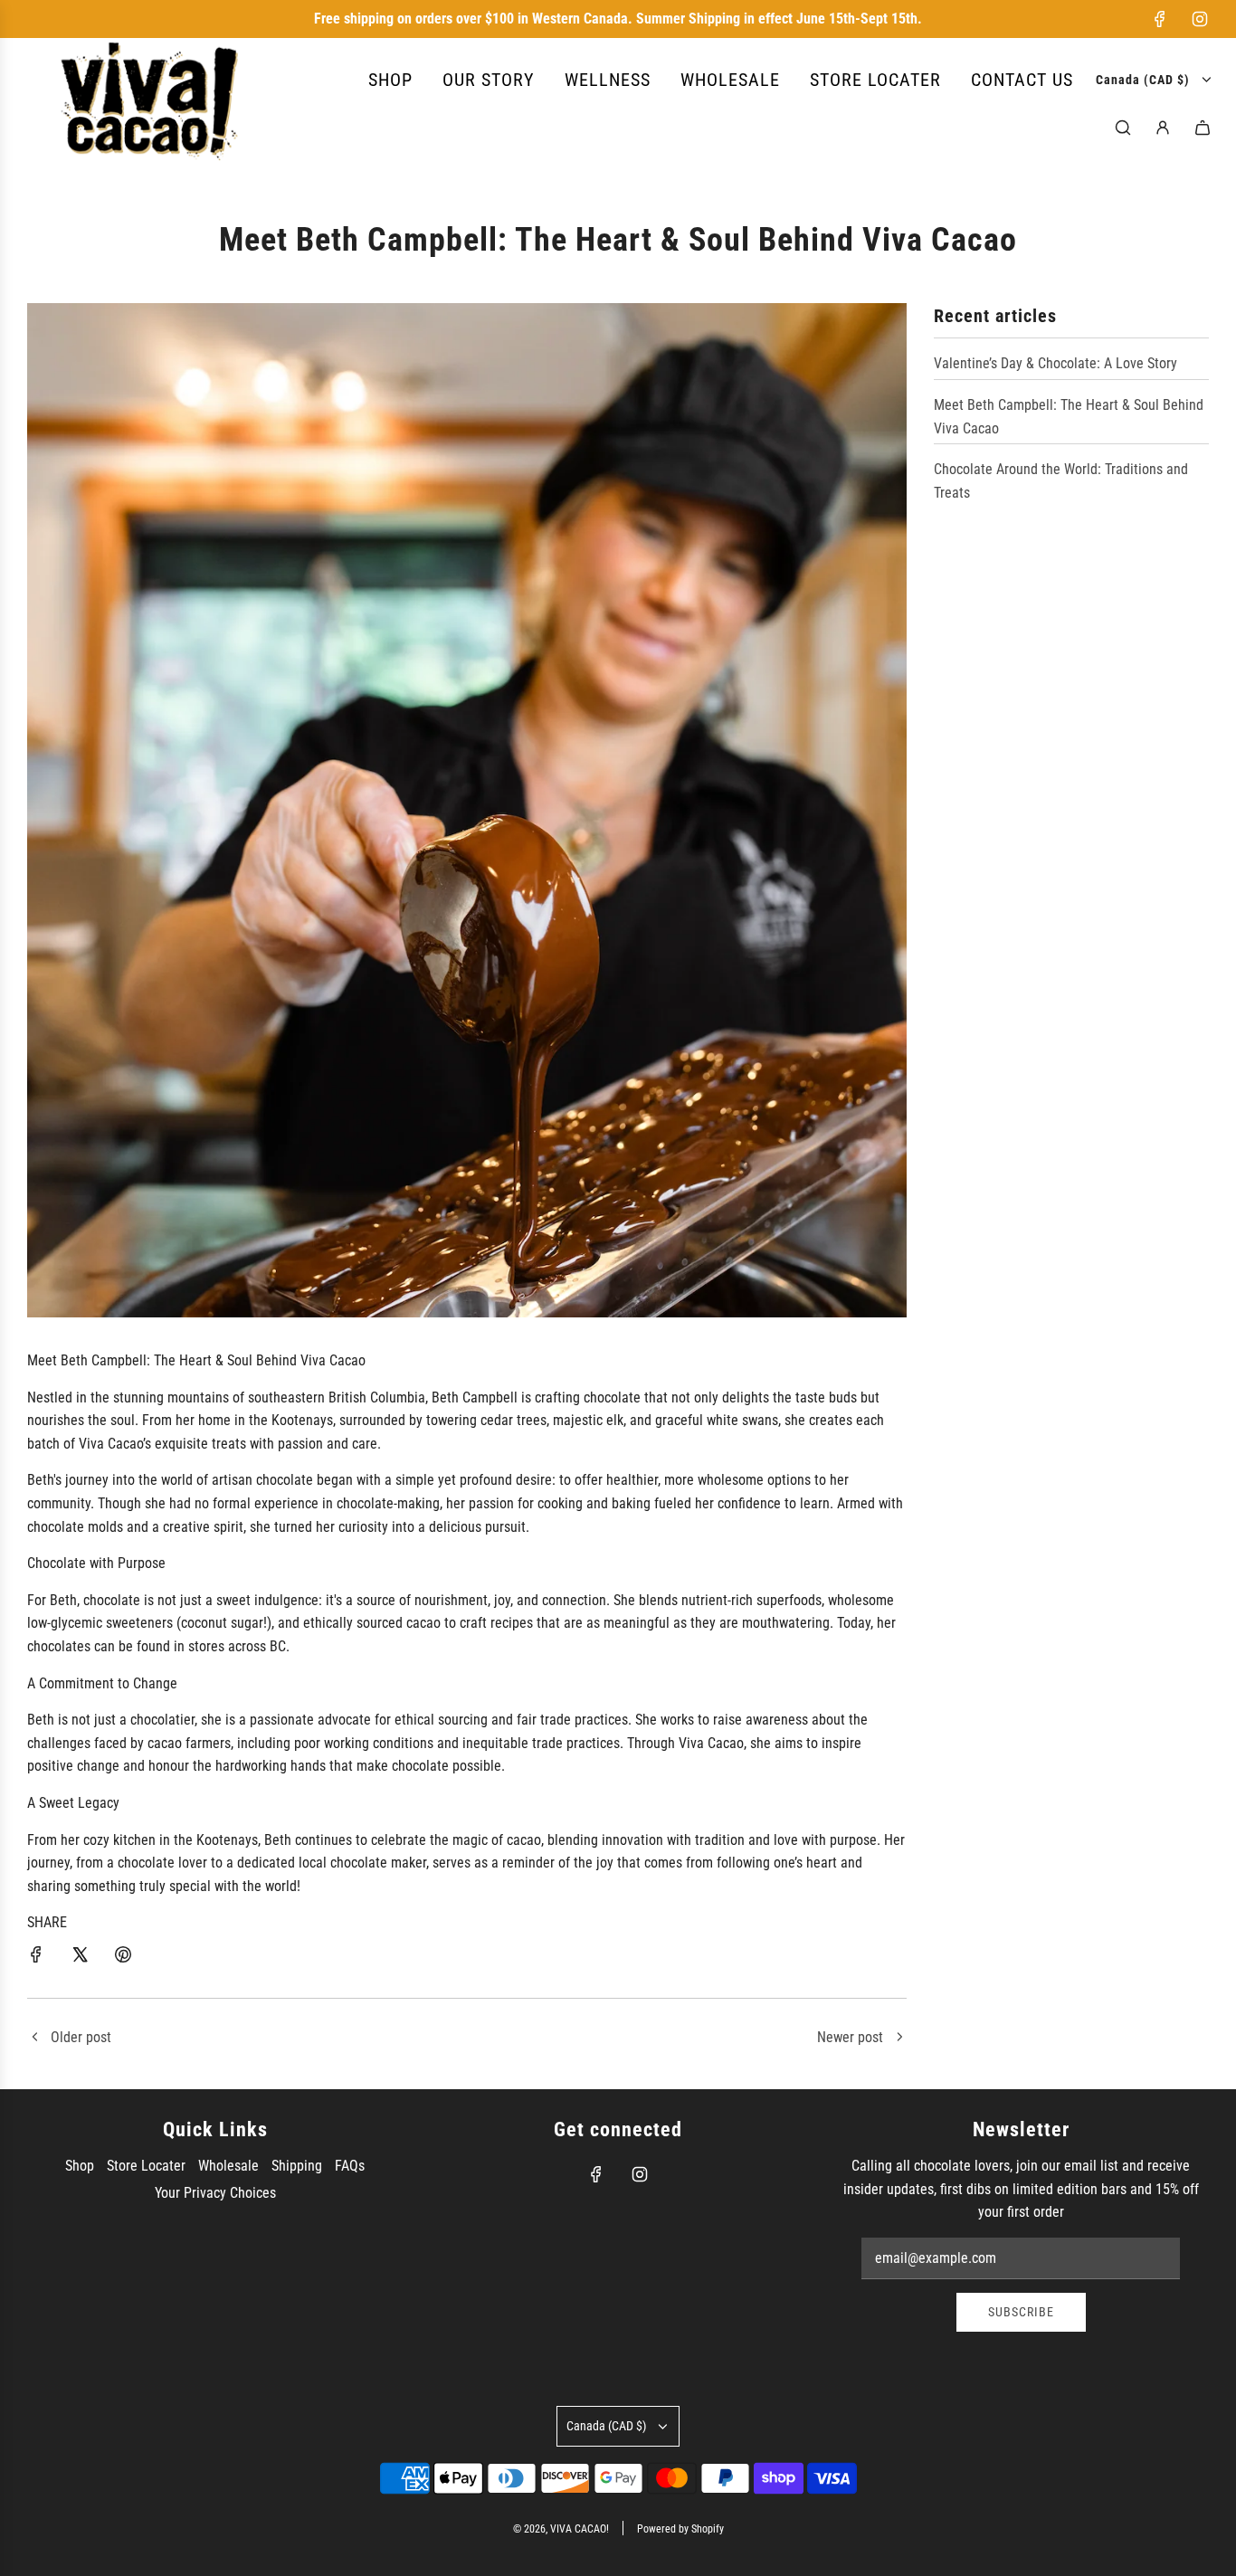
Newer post (850, 2037)
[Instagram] (1200, 19)
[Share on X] (80, 1958)
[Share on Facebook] (36, 1958)
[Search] (1123, 128)
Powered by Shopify (680, 2529)
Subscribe (1021, 2312)
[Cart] (1203, 128)
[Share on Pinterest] (123, 1958)
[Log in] (1163, 128)
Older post (81, 2037)
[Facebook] (1160, 19)
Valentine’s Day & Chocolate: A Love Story (1055, 363)
